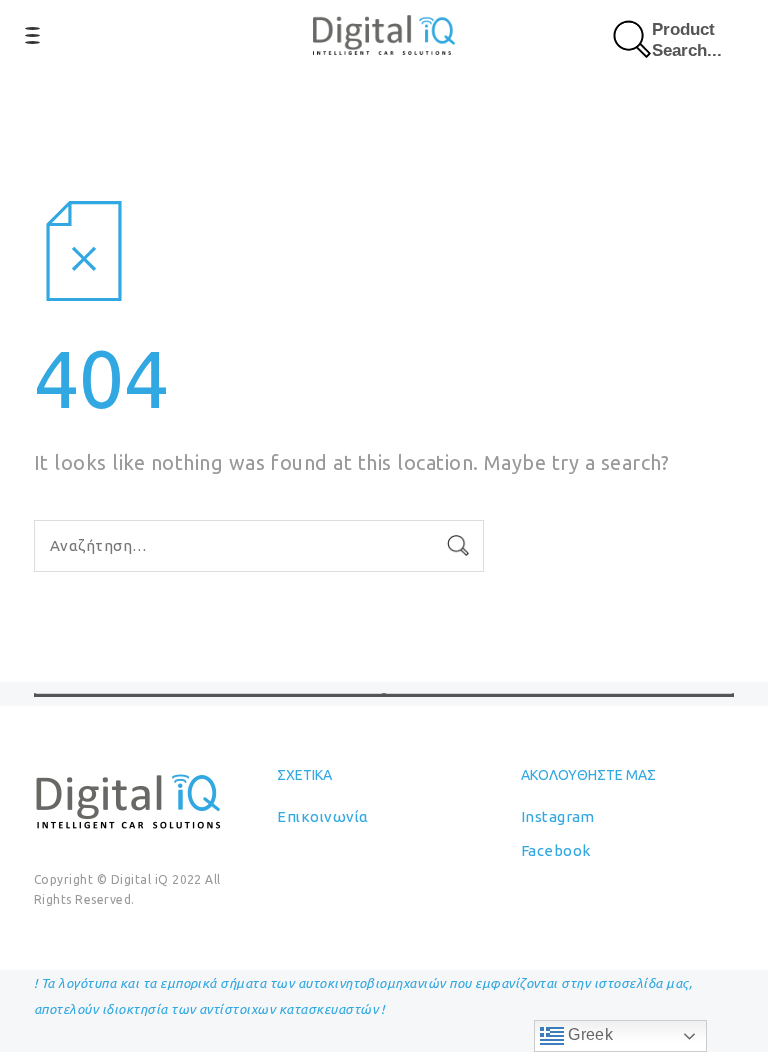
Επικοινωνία (322, 816)
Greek (589, 1034)
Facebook (556, 850)
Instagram (558, 816)
